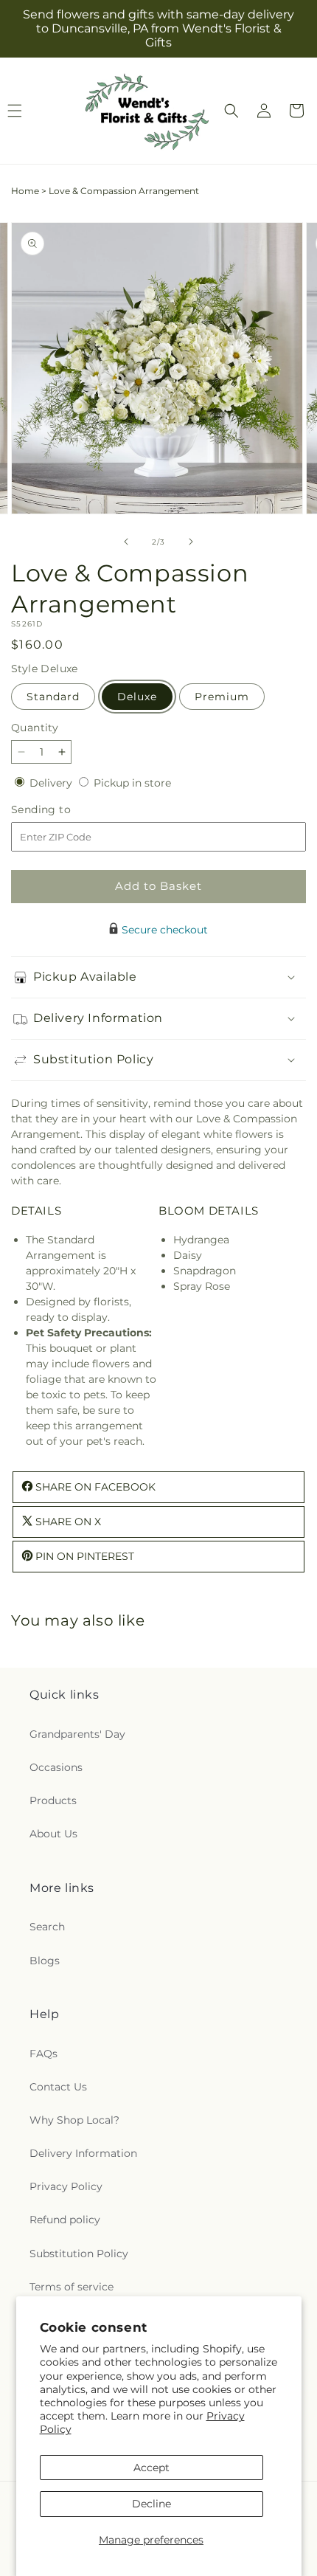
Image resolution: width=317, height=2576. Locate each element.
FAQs (43, 2054)
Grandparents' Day (77, 1734)
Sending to (63, 810)
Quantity (35, 728)
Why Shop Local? (74, 2120)
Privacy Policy (66, 2186)
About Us (53, 1834)
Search (47, 1927)
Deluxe (137, 697)
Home (25, 191)
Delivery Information (83, 2153)
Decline (151, 2504)
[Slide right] (191, 542)
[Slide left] (126, 542)
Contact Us (58, 2087)
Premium (222, 697)
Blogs (45, 1961)
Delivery (52, 783)
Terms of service (72, 2287)
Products (53, 1800)
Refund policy (65, 2220)
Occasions (56, 1767)
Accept (151, 2468)
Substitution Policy (79, 2254)
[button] (231, 111)
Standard (53, 697)
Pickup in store (132, 783)
